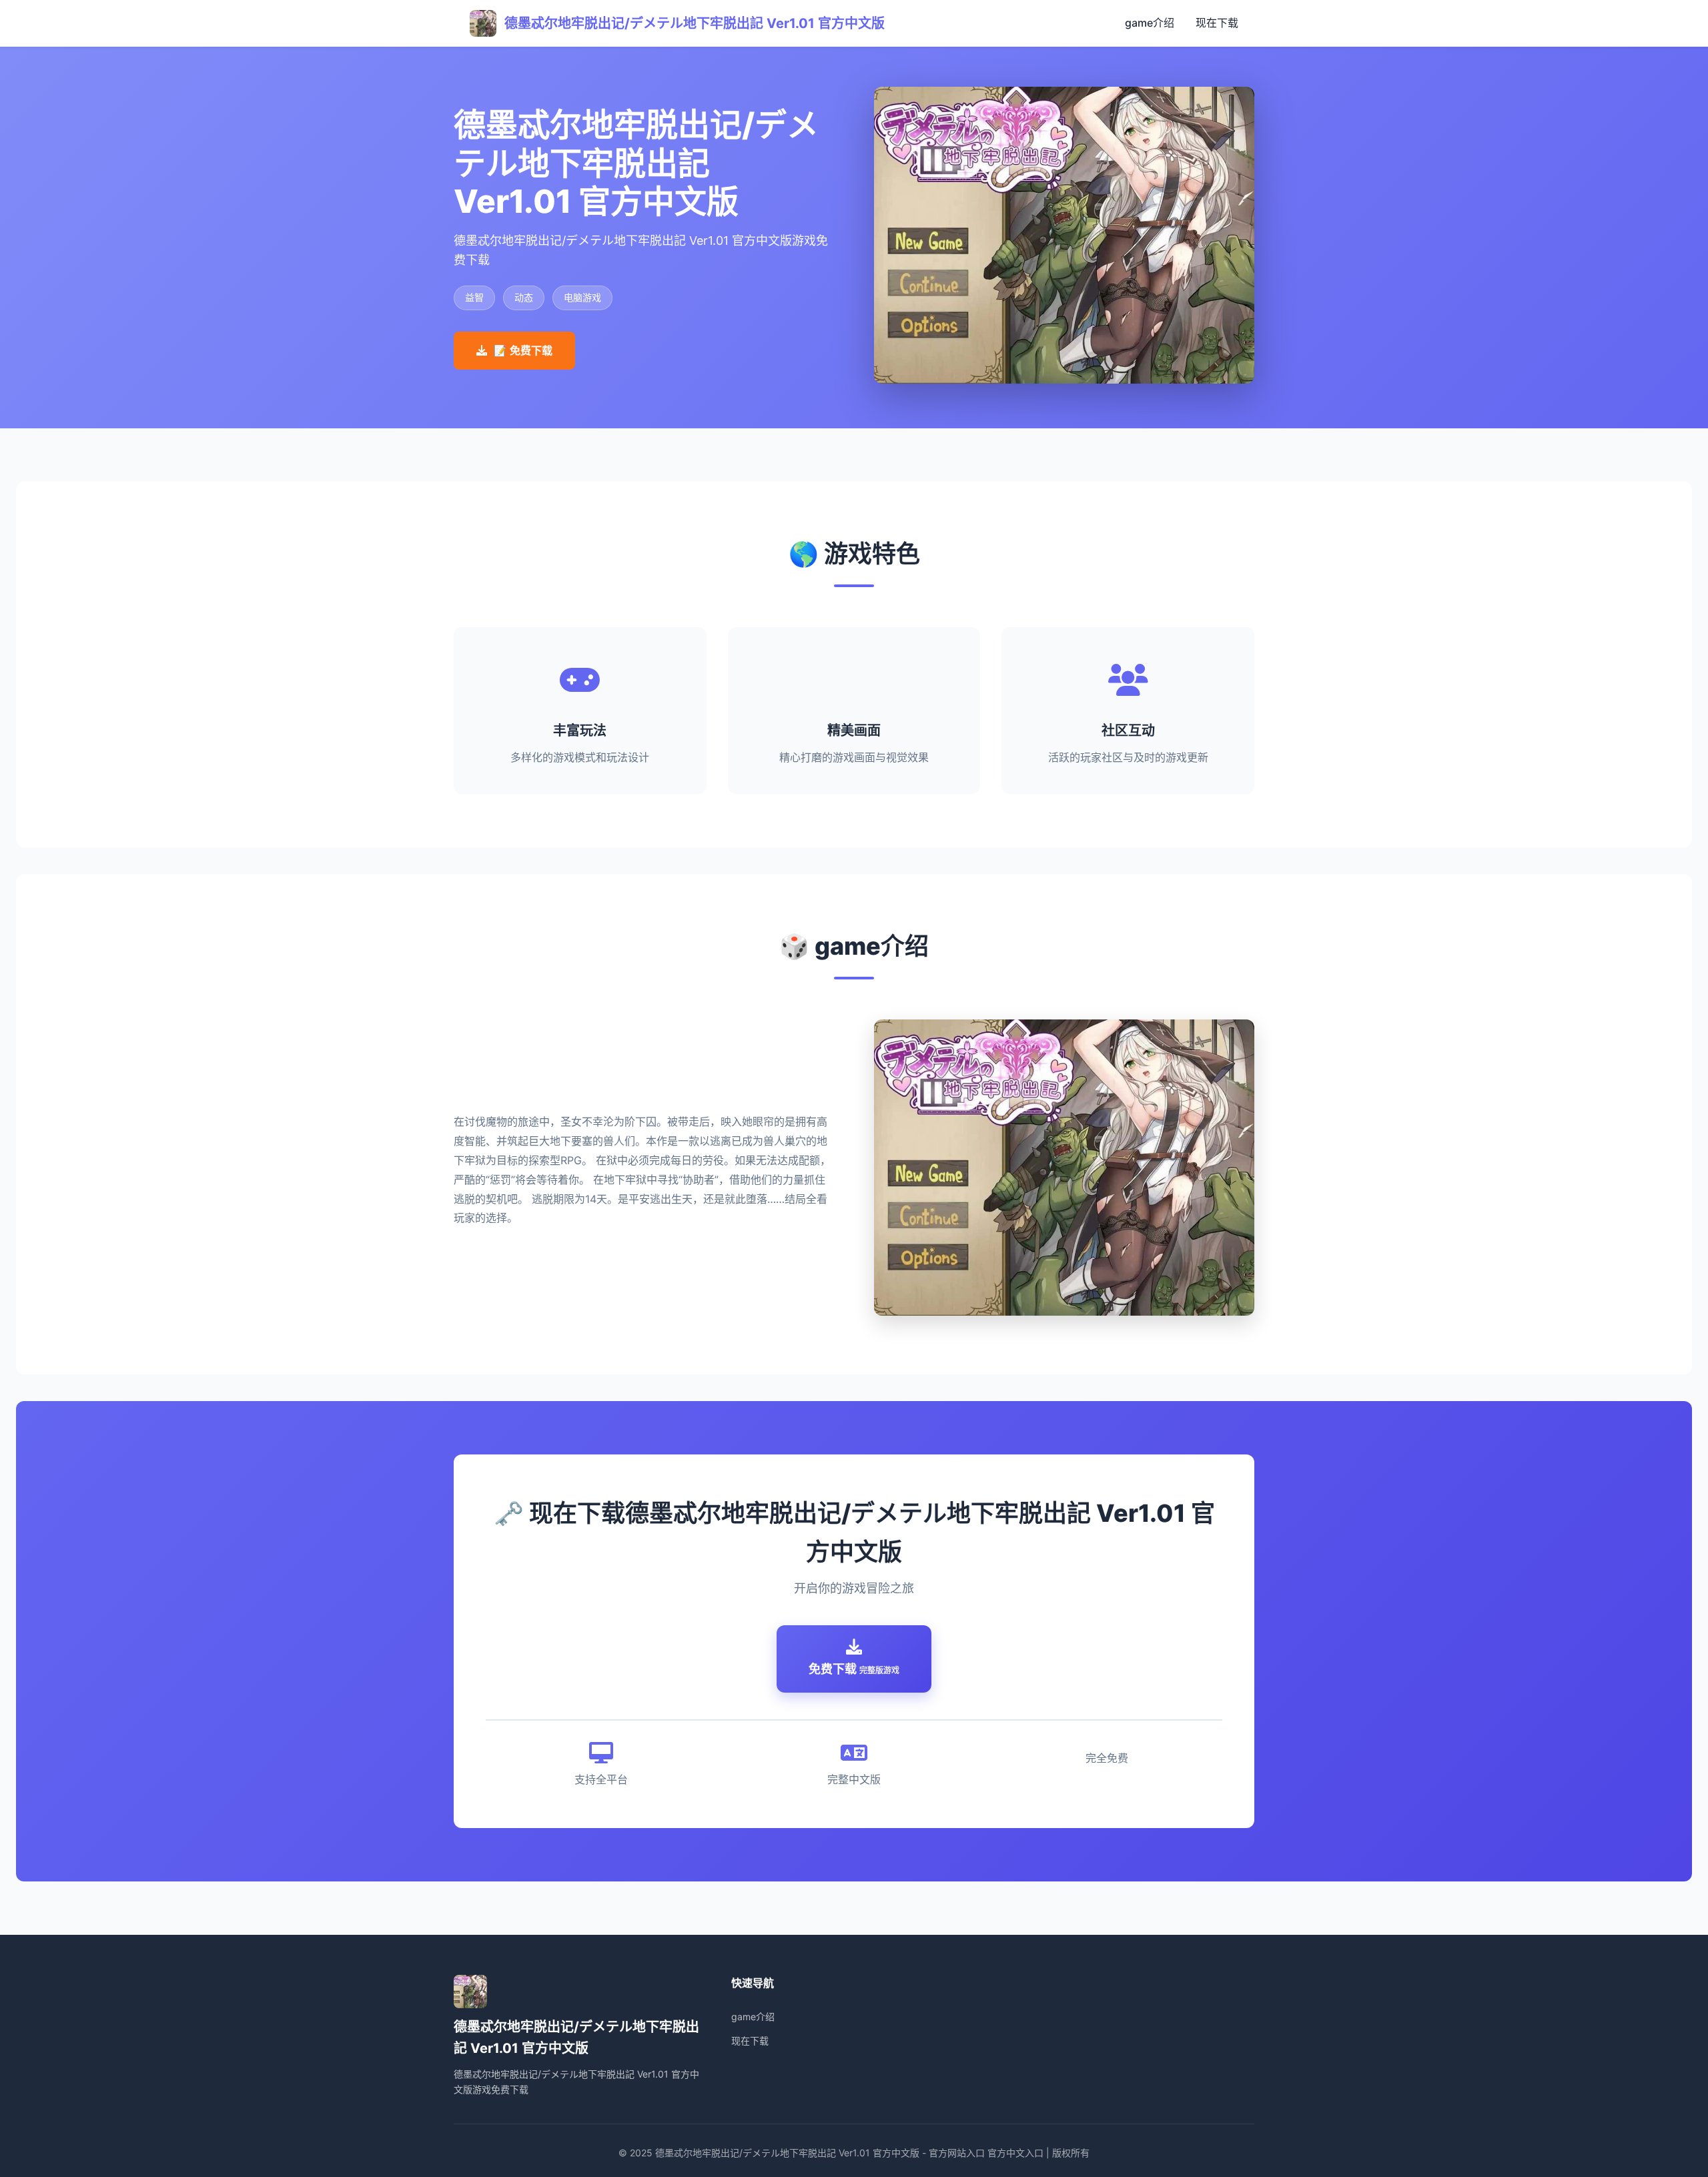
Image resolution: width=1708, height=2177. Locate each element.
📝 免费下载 (523, 350)
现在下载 (1217, 23)
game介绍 (1150, 23)
